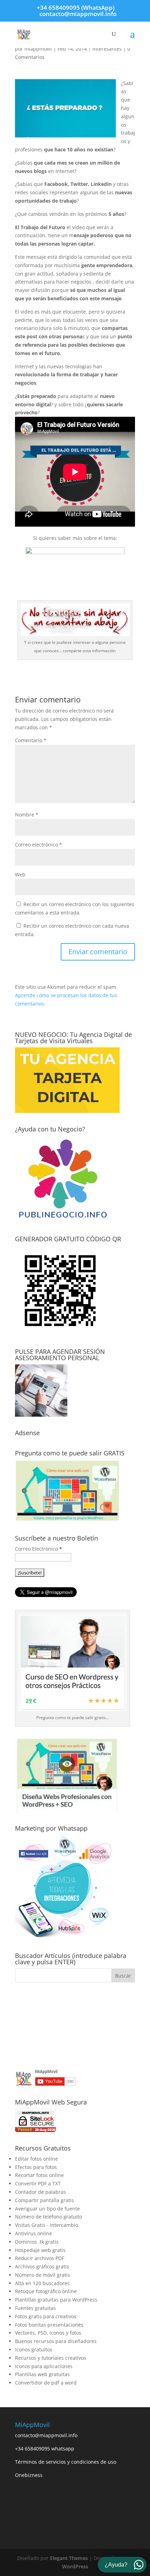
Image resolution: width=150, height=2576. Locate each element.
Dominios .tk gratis (37, 2242)
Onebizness (29, 2475)
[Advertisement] (75, 2026)
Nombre (27, 815)
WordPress (75, 2566)
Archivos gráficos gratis (42, 2266)
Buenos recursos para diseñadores (56, 2341)
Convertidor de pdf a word (46, 2383)
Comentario (31, 740)
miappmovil (38, 49)
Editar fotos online (36, 2159)
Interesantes (107, 49)
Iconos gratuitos (34, 2349)
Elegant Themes (69, 2558)
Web (20, 875)
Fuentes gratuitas (35, 2308)
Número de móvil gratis (43, 2275)
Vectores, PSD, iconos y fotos (48, 2333)
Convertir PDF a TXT (38, 2183)
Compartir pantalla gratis (44, 2200)
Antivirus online (33, 2233)
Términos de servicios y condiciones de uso (66, 2462)
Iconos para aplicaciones (44, 2366)
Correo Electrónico (39, 1549)
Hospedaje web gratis (40, 2250)
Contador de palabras (40, 2192)
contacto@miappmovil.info (46, 2435)
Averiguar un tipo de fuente (47, 2209)
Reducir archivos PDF (40, 2258)
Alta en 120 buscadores (42, 2283)
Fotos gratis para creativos (46, 2316)
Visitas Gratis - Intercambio (47, 2225)
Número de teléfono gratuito (48, 2217)
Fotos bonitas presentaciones (49, 2325)
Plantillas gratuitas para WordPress (56, 2300)
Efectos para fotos (36, 2167)
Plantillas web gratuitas (42, 2374)
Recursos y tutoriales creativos (51, 2358)
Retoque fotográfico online (46, 2291)
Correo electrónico (39, 845)
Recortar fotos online (39, 2175)
